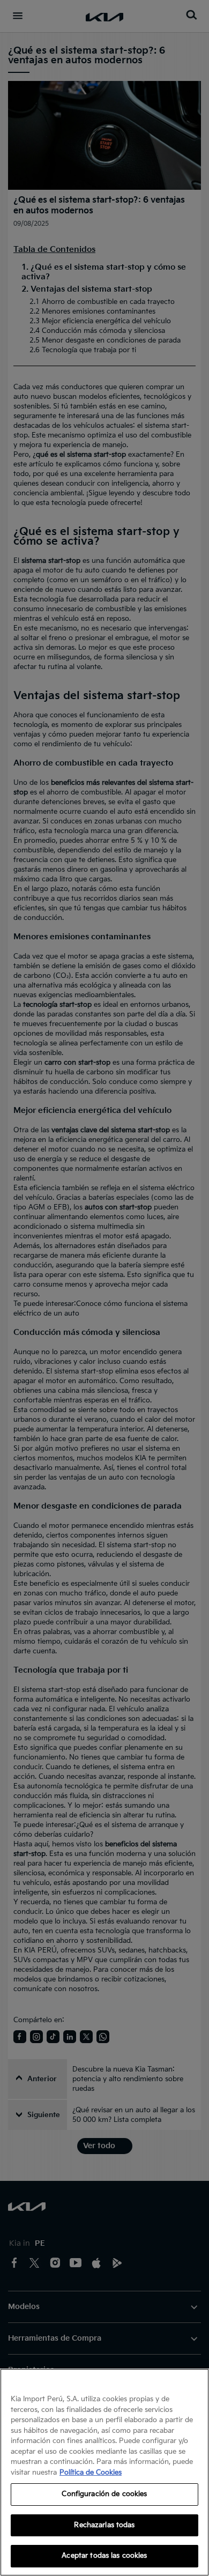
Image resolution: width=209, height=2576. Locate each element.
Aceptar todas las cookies (104, 2556)
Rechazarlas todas (104, 2525)
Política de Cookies (91, 2473)
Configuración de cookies (104, 2494)
